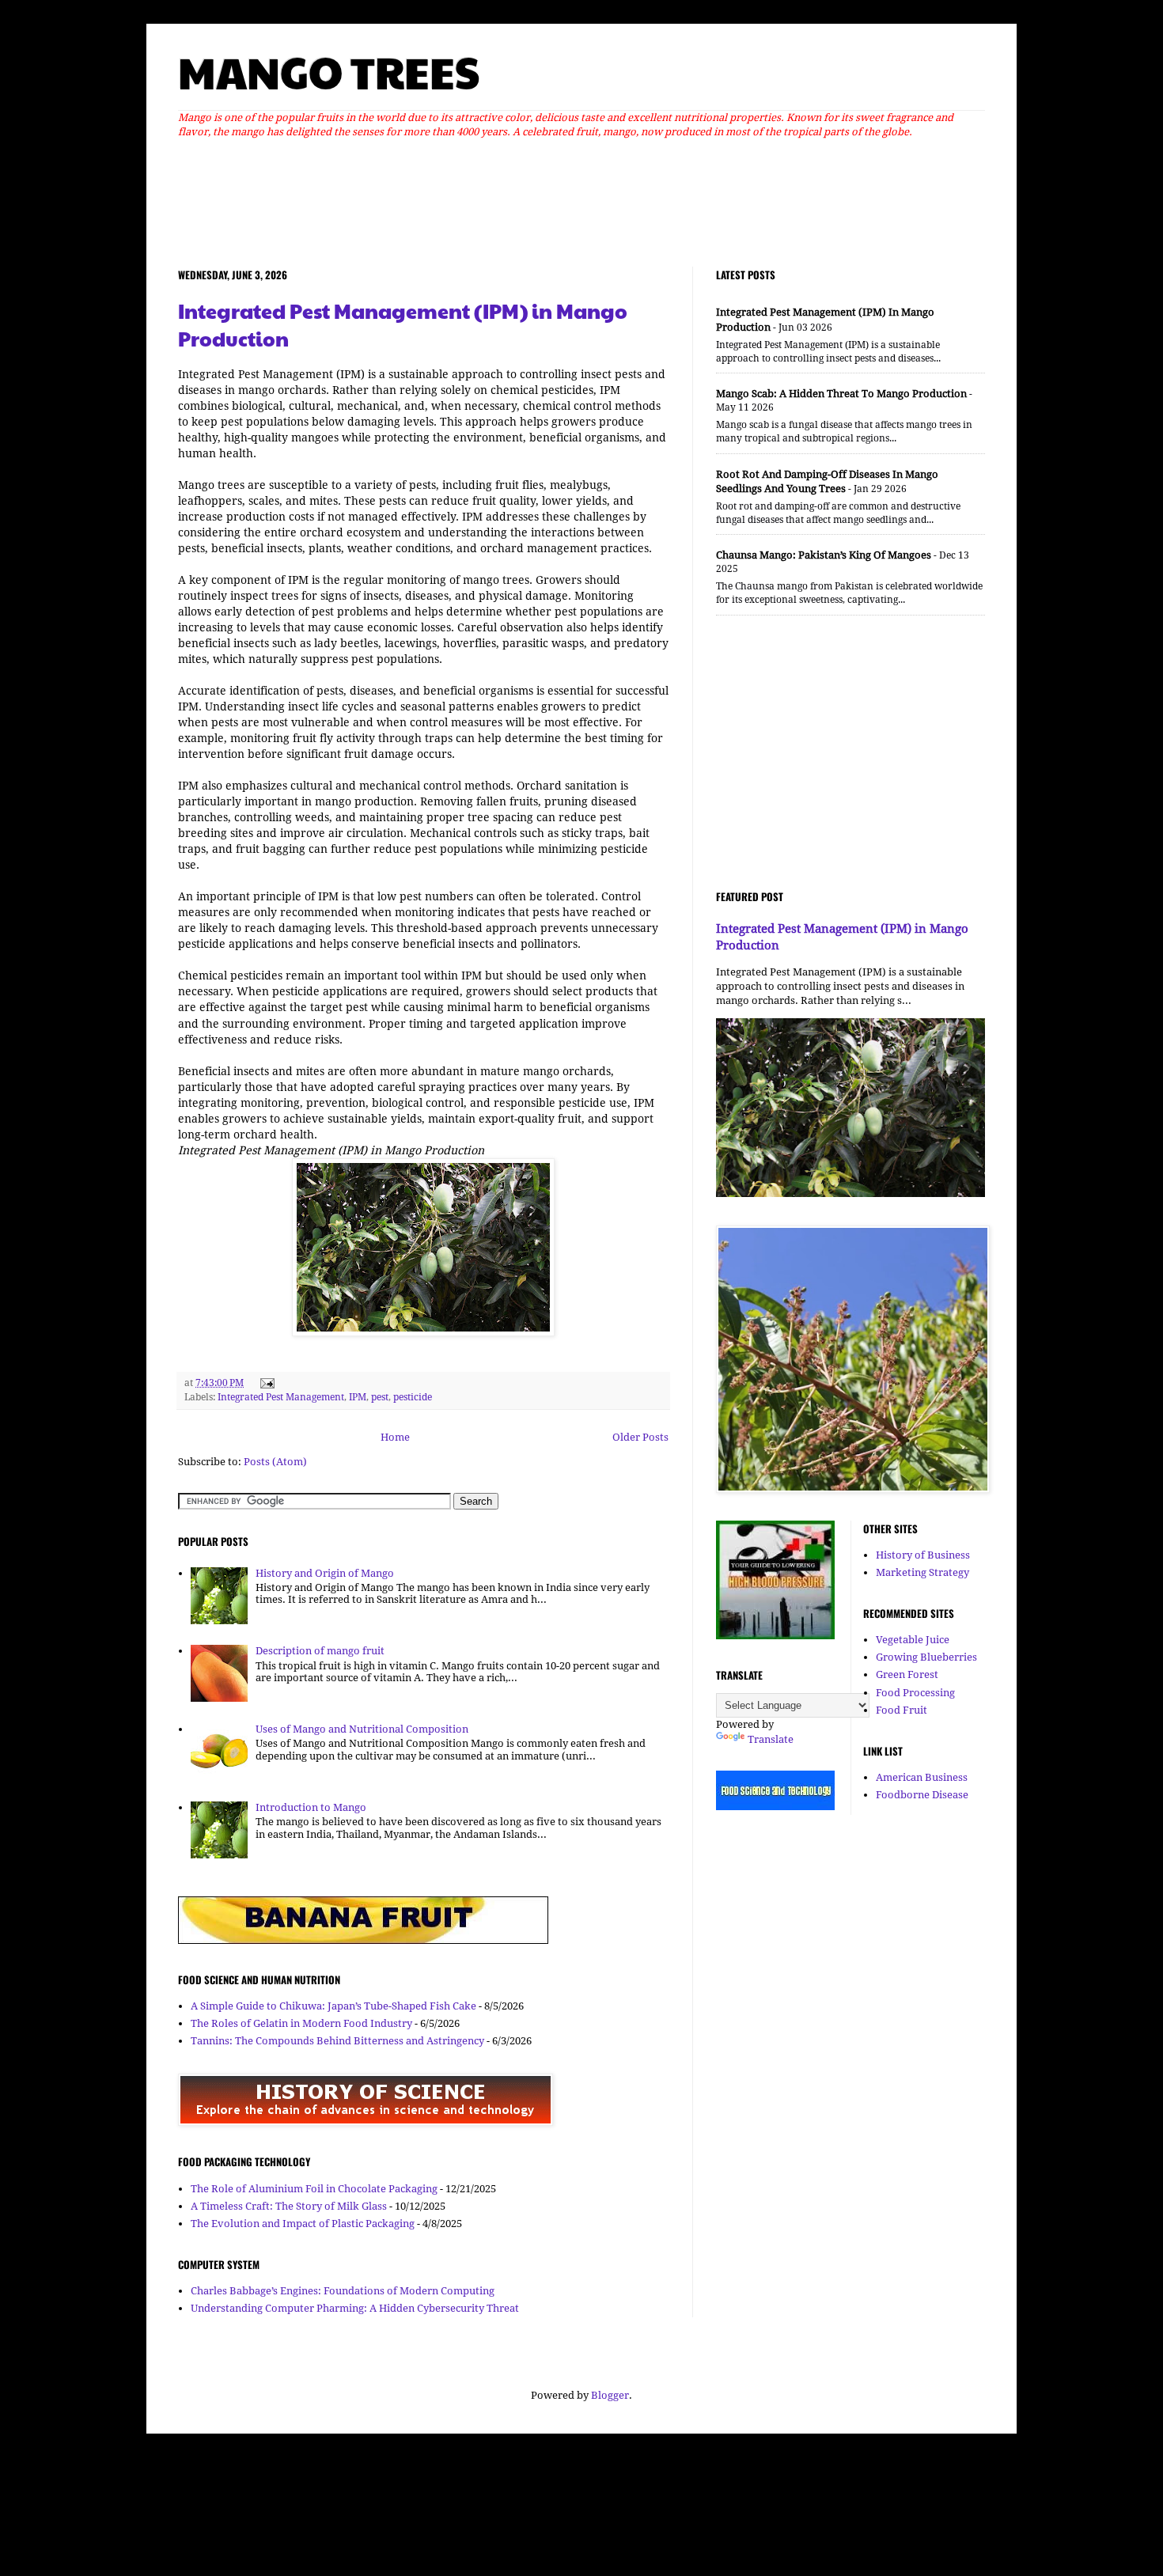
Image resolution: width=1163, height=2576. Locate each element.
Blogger (610, 2395)
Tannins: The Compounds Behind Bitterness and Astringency (337, 2041)
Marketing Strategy (922, 1572)
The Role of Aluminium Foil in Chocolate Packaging (314, 2189)
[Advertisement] (581, 199)
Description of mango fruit (320, 1651)
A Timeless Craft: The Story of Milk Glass (289, 2206)
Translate (771, 1739)
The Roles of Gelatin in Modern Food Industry (301, 2023)
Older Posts (640, 1437)
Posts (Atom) (275, 1462)
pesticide (413, 1397)
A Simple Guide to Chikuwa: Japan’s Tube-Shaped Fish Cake (333, 2006)
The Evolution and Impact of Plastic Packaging (303, 2224)
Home (395, 1437)
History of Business (923, 1555)
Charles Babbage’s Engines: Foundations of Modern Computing (343, 2291)
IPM (358, 1397)
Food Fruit (902, 1710)
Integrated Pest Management (281, 1397)
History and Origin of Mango (325, 1573)
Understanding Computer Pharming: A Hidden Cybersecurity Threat (355, 2308)
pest (380, 1397)
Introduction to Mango (311, 1807)
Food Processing (915, 1693)
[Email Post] (265, 1383)
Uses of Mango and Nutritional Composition (362, 1729)
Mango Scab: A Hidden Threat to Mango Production (841, 394)
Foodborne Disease (922, 1795)
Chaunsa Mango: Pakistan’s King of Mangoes (824, 555)
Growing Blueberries (926, 1657)
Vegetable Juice (913, 1640)
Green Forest (907, 1674)
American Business (922, 1777)
